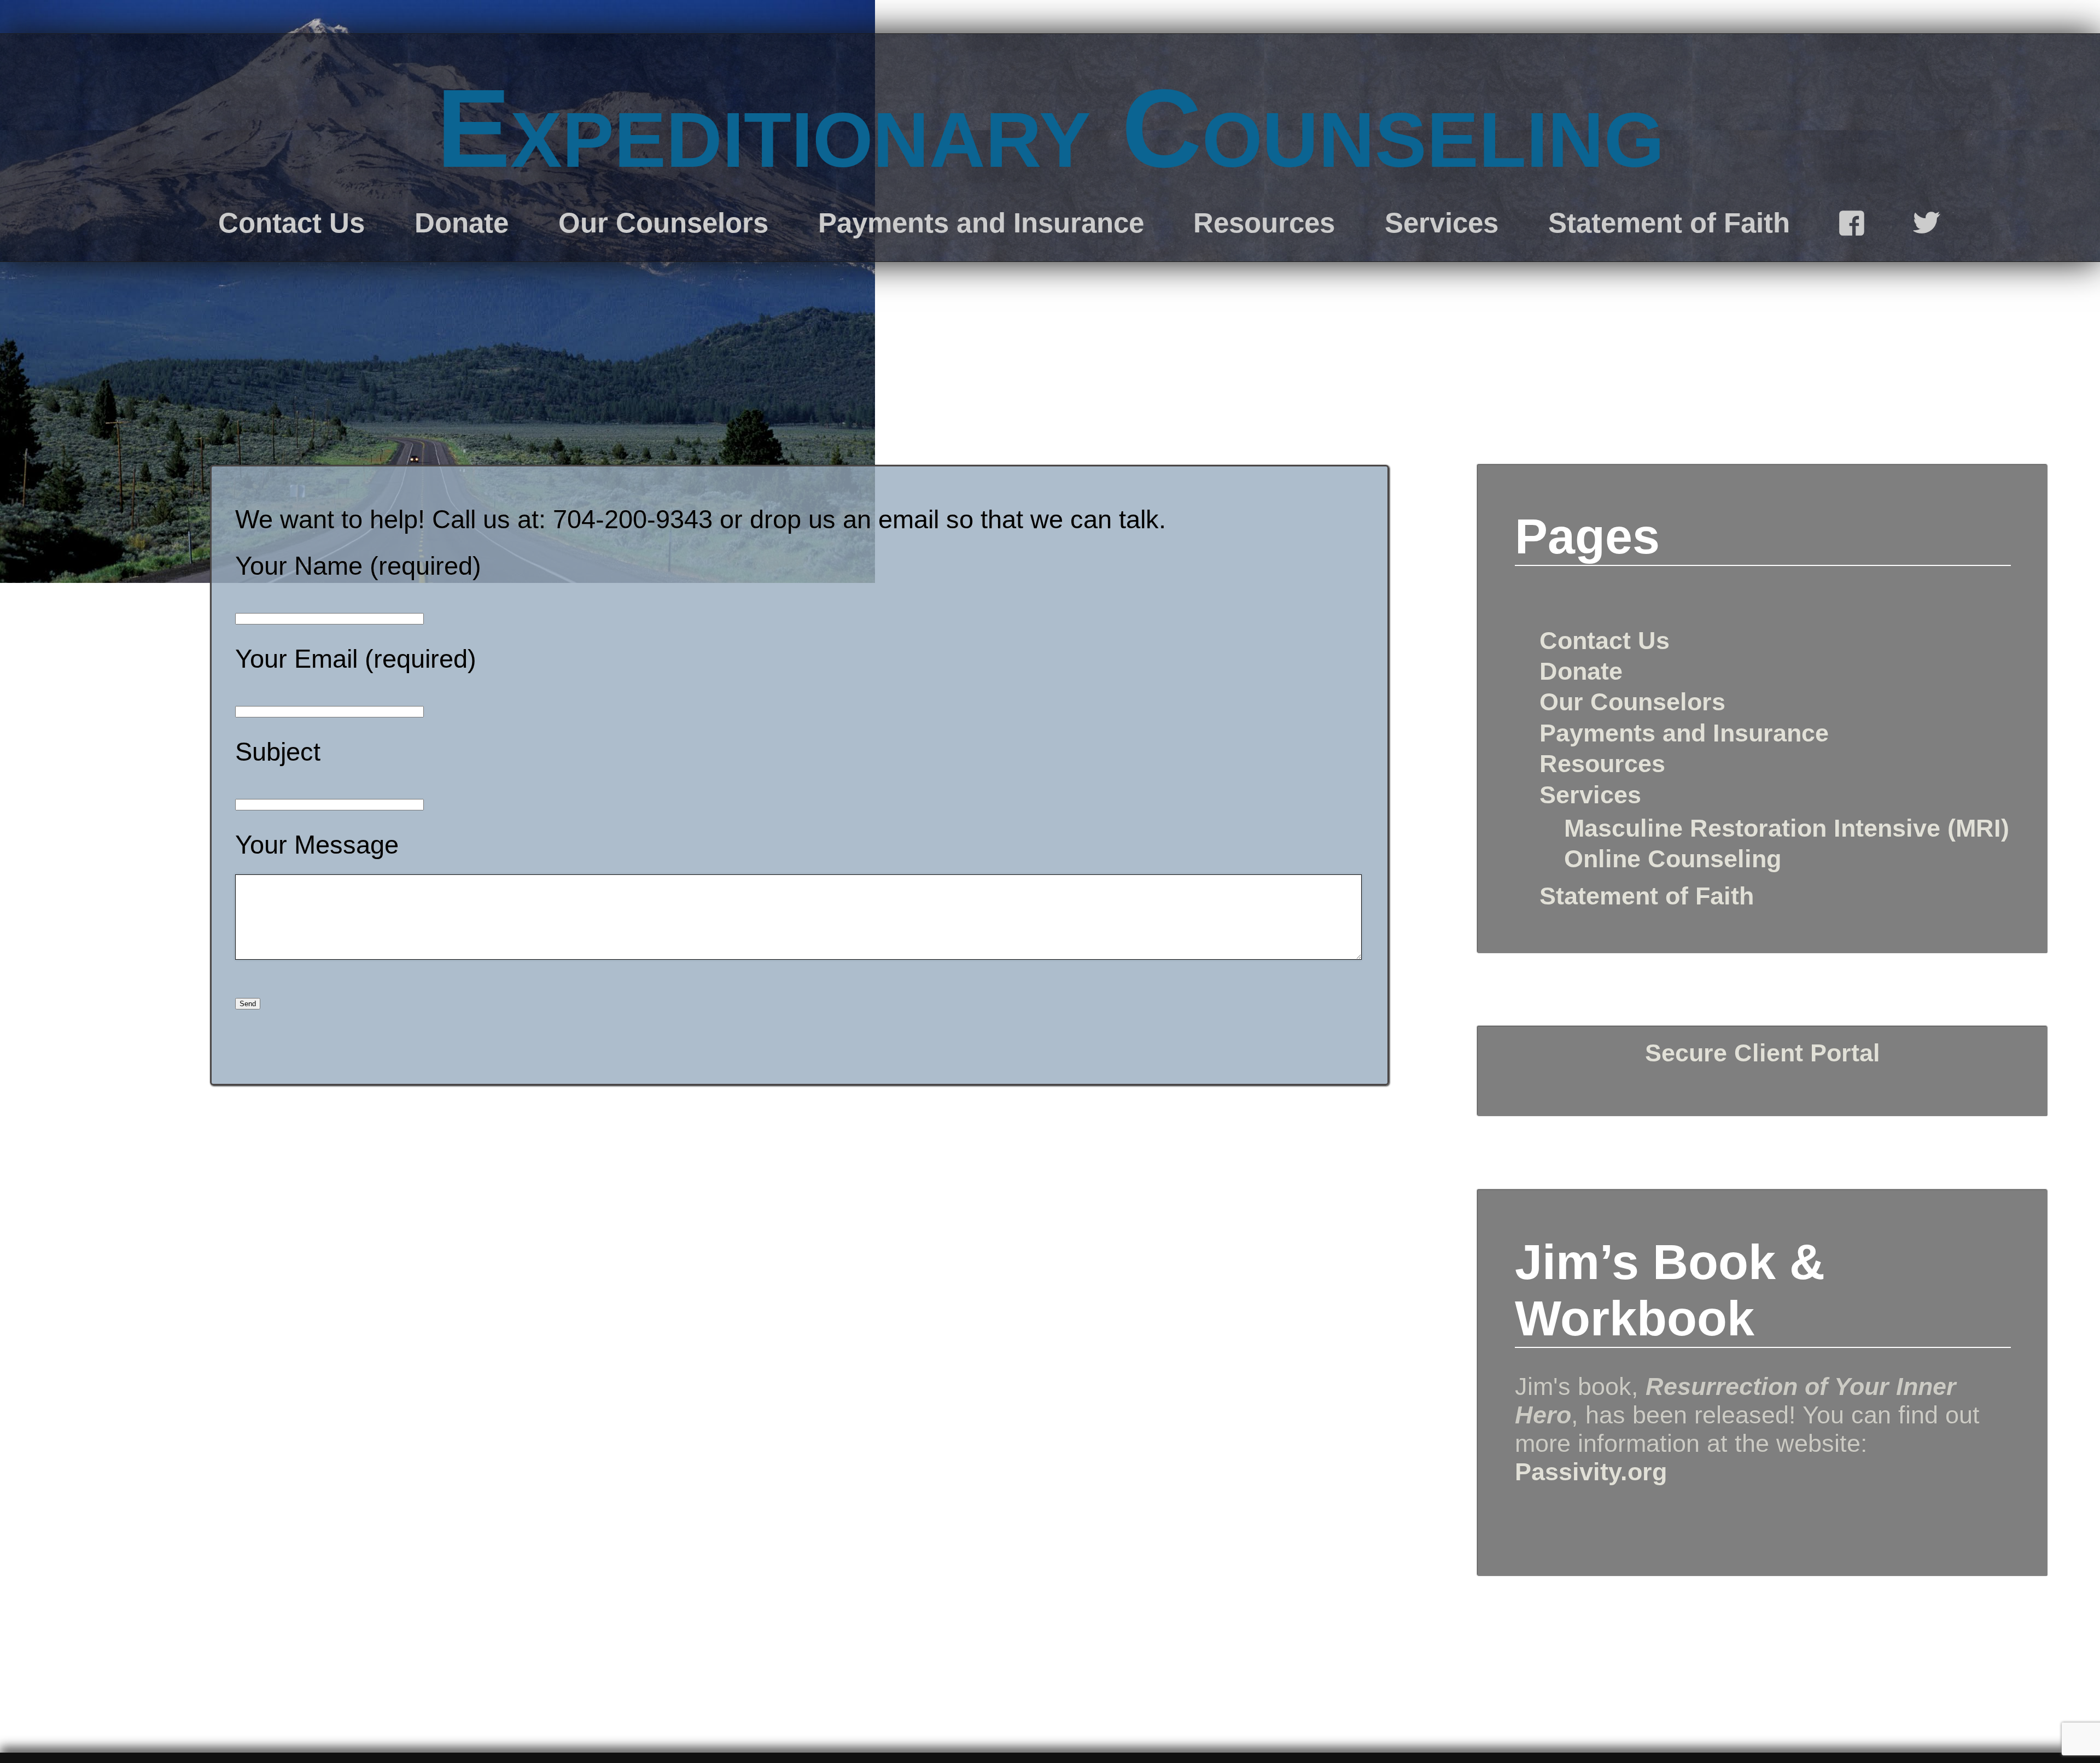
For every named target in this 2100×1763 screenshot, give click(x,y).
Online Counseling (1673, 859)
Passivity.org (1591, 1472)
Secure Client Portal (1763, 1053)
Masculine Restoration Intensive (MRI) (1787, 828)
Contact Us (291, 223)
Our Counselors (663, 223)
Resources (1264, 223)
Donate (462, 223)
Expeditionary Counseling (1050, 128)
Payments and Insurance (981, 223)
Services (1442, 223)
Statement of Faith (1669, 223)
